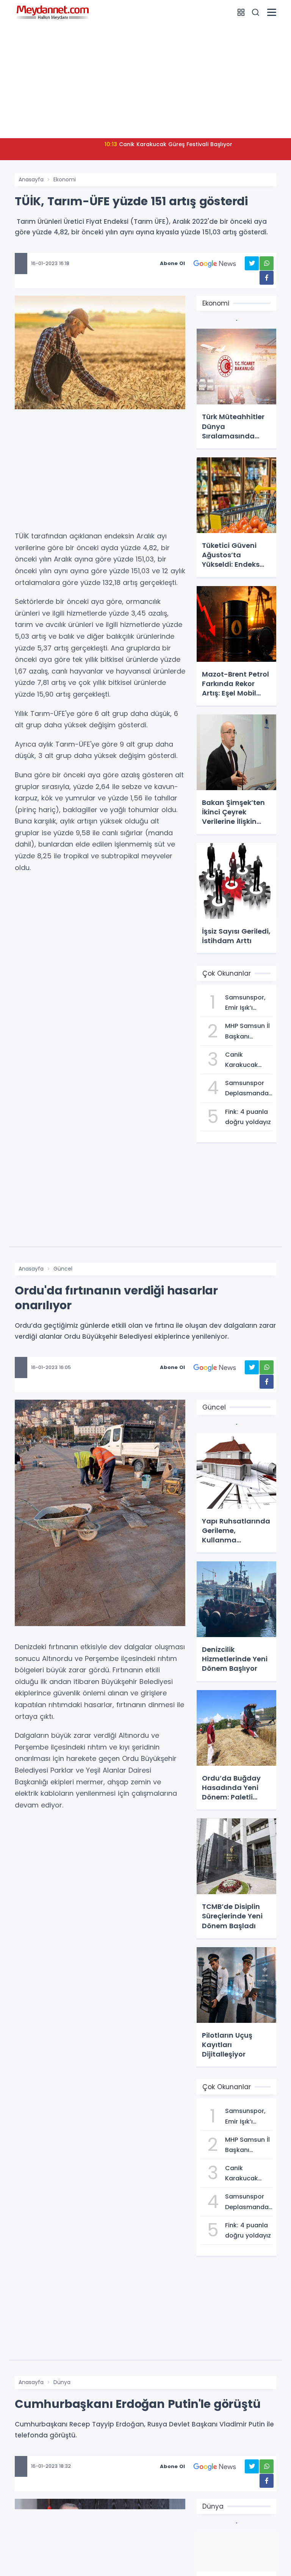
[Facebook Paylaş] (267, 278)
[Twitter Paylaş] (252, 263)
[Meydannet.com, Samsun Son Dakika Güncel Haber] (53, 12)
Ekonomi (65, 179)
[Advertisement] (145, 80)
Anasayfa (31, 179)
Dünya (62, 2382)
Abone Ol (172, 263)
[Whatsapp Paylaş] (267, 263)
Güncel (63, 1269)
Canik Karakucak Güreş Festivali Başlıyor (168, 144)
